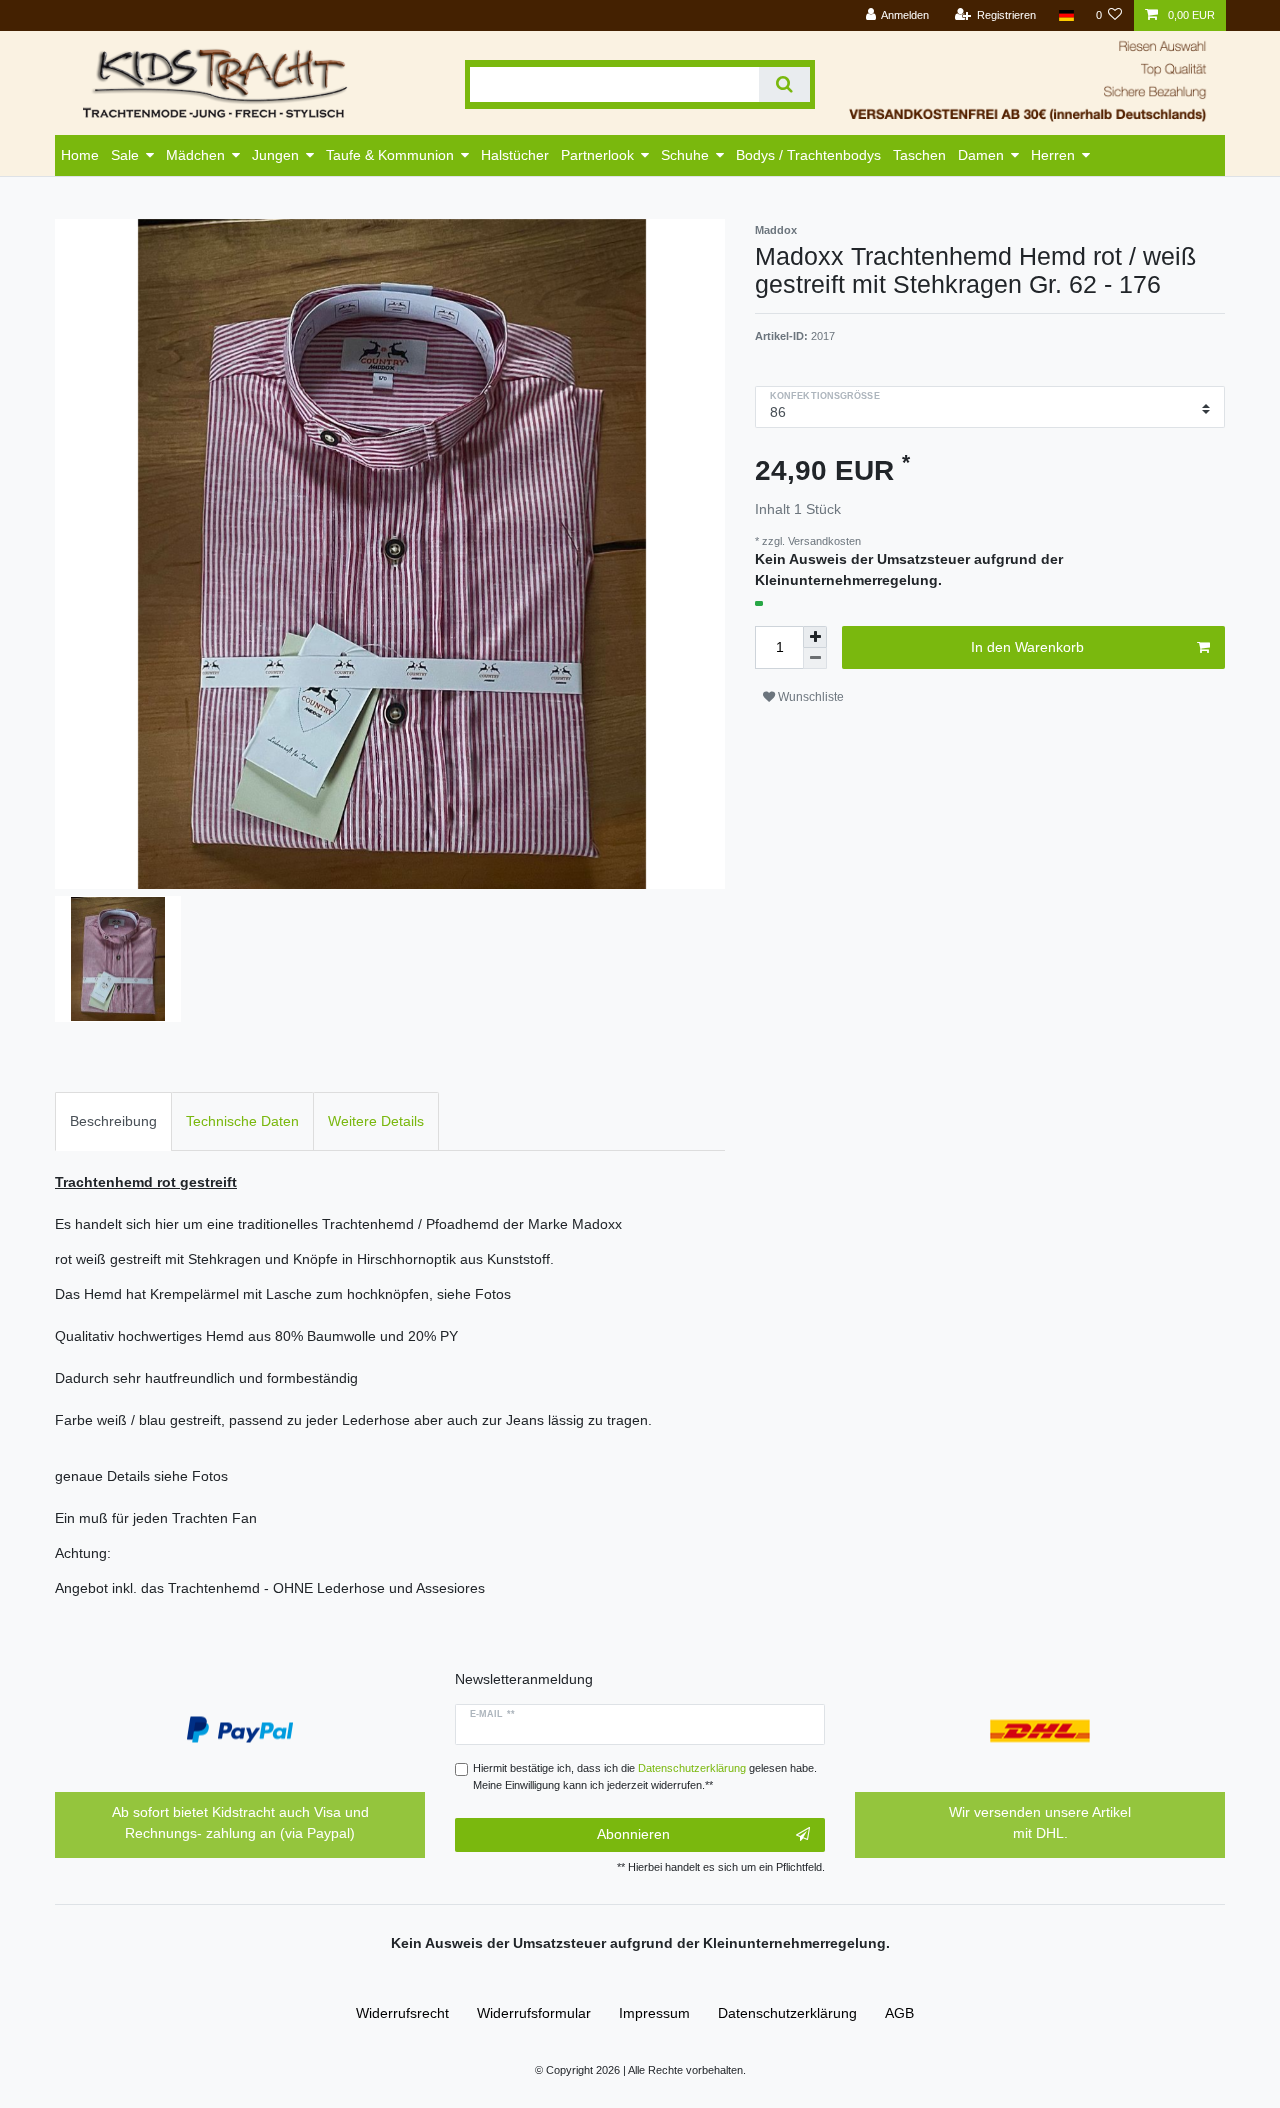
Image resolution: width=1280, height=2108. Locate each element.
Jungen (275, 155)
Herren (1053, 155)
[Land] (1065, 15)
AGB (899, 2013)
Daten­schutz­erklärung (787, 2013)
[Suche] (784, 84)
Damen (981, 155)
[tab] (113, 1121)
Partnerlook (597, 155)
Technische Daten (242, 1121)
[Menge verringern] (815, 658)
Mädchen (195, 155)
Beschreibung (113, 1121)
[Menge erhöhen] (815, 637)
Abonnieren (633, 1834)
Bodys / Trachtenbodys (808, 155)
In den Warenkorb (1027, 647)
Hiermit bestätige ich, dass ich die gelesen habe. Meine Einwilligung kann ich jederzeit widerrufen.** (645, 1776)
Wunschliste (809, 697)
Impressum (654, 2013)
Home (80, 155)
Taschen (919, 155)
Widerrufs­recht (402, 2013)
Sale (125, 155)
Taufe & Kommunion (390, 155)
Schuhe (685, 155)
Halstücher (515, 155)
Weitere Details (376, 1121)
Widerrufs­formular (534, 2013)
